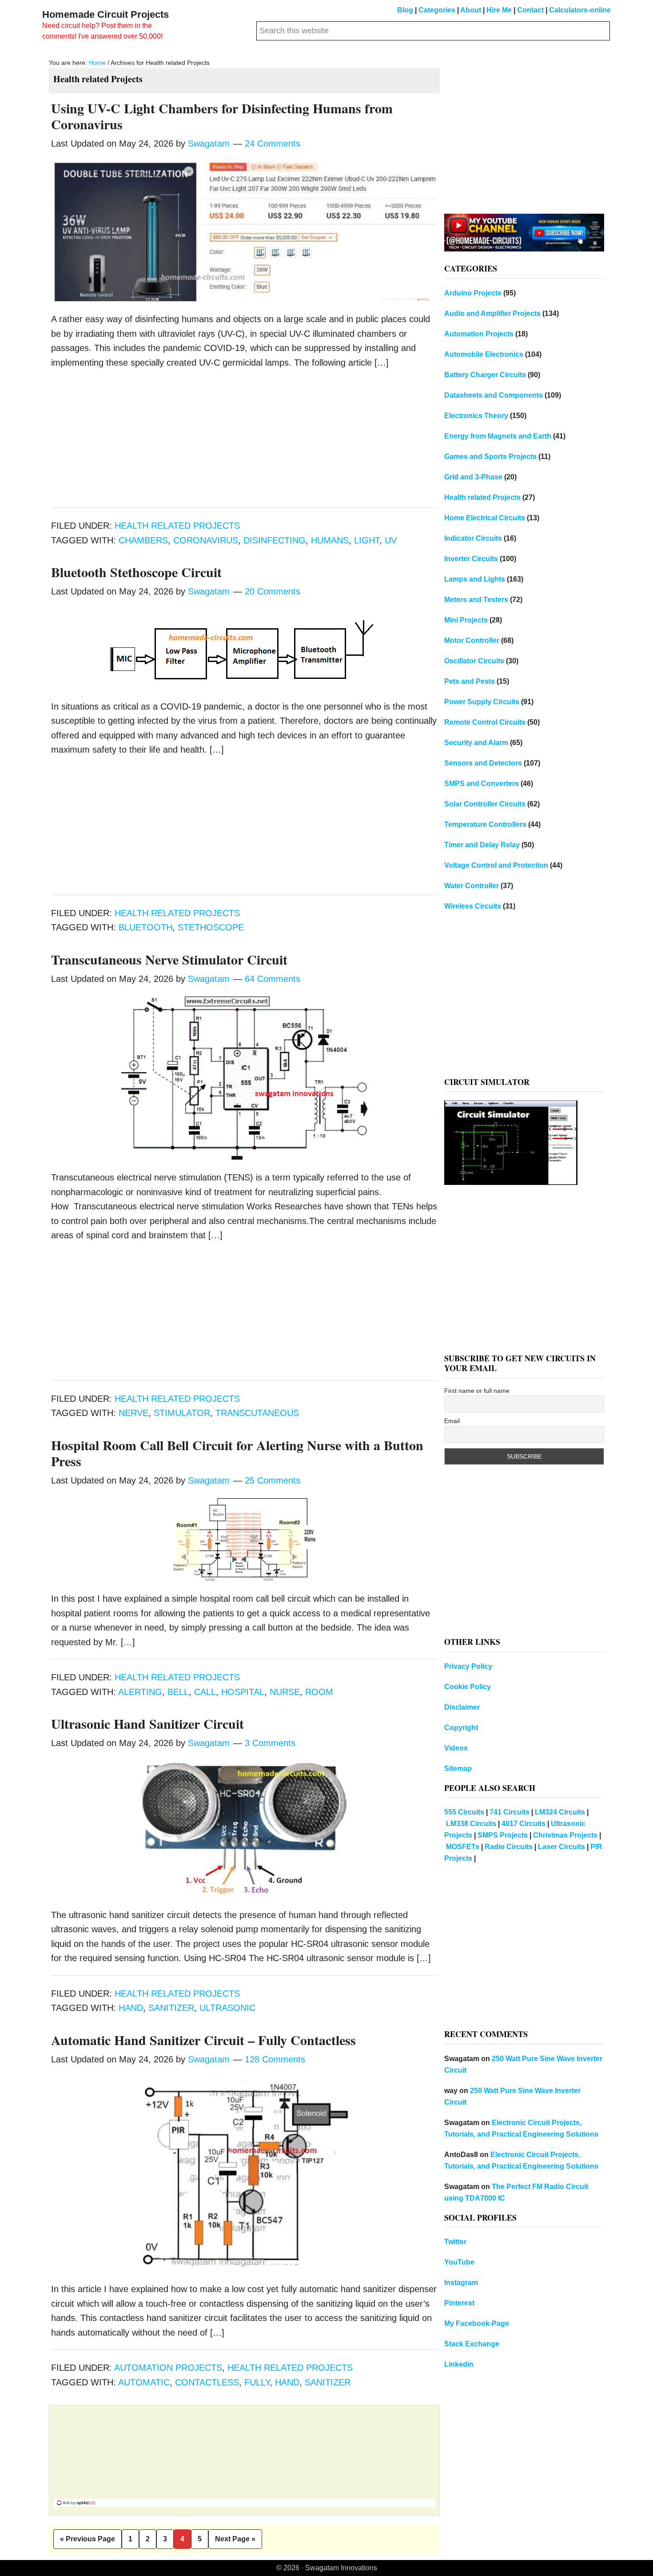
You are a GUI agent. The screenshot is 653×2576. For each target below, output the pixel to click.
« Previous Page (88, 2542)
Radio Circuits (509, 1847)
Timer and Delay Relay (482, 845)
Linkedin (459, 2364)
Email (452, 1421)
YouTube (459, 2262)
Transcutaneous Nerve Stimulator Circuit (169, 959)
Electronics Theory (476, 416)
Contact (530, 10)
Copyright (461, 1728)
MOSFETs (463, 1847)
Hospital (243, 1692)
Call (205, 1692)
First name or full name (477, 1391)
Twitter (455, 2242)
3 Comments (270, 1743)
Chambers (143, 540)
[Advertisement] (244, 442)
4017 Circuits (524, 1824)
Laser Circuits (561, 1847)
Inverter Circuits (471, 559)
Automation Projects (168, 2368)
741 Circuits (510, 1812)
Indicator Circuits (473, 538)
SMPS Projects (503, 1835)
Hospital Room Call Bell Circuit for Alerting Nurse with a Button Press (237, 1453)
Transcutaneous (257, 1413)
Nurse (285, 1692)
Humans (330, 540)
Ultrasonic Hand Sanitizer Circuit (147, 1723)
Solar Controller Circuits (485, 804)
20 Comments (273, 591)
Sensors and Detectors (483, 763)
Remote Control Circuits (485, 722)
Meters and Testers (476, 600)
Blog (405, 10)
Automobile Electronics (484, 354)
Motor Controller (472, 640)
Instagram (461, 2283)
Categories (437, 10)
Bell (178, 1692)
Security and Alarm (476, 743)
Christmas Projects (565, 1835)
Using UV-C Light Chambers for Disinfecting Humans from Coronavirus (222, 116)
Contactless (207, 2382)
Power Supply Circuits (482, 702)
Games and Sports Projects (490, 457)
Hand (131, 2008)
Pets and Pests (470, 681)
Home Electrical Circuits (485, 518)
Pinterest (459, 2303)
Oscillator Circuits (474, 661)
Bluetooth (145, 927)
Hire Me (499, 10)
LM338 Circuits (471, 1824)
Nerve (133, 1413)
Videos (456, 1748)
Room (319, 1692)
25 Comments (273, 1480)
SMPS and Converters (482, 784)
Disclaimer (462, 1707)
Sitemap (458, 1769)
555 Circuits (464, 1812)
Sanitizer (171, 2008)
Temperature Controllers (485, 824)
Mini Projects (466, 620)
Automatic (144, 2382)
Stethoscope (211, 927)
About (471, 10)
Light (367, 540)
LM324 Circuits (560, 1812)
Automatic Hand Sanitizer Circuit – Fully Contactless (203, 2040)
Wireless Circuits (473, 906)
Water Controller (472, 886)
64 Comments (273, 979)
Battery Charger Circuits (485, 375)
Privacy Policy (468, 1666)
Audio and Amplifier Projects (492, 313)
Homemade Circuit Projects (106, 14)
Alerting (140, 1692)
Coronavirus (206, 540)
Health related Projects (177, 526)
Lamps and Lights (475, 579)
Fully (257, 2382)
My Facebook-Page (477, 2323)
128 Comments (275, 2059)
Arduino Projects (473, 293)
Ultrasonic (227, 2008)
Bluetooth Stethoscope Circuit (136, 572)
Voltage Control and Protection (496, 865)
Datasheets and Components (494, 395)
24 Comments (273, 144)
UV (391, 540)
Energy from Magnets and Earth (498, 436)
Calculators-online (580, 10)
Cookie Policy (468, 1687)
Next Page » (235, 2542)
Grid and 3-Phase (473, 477)
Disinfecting (275, 540)
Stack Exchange (472, 2344)
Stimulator (182, 1413)
